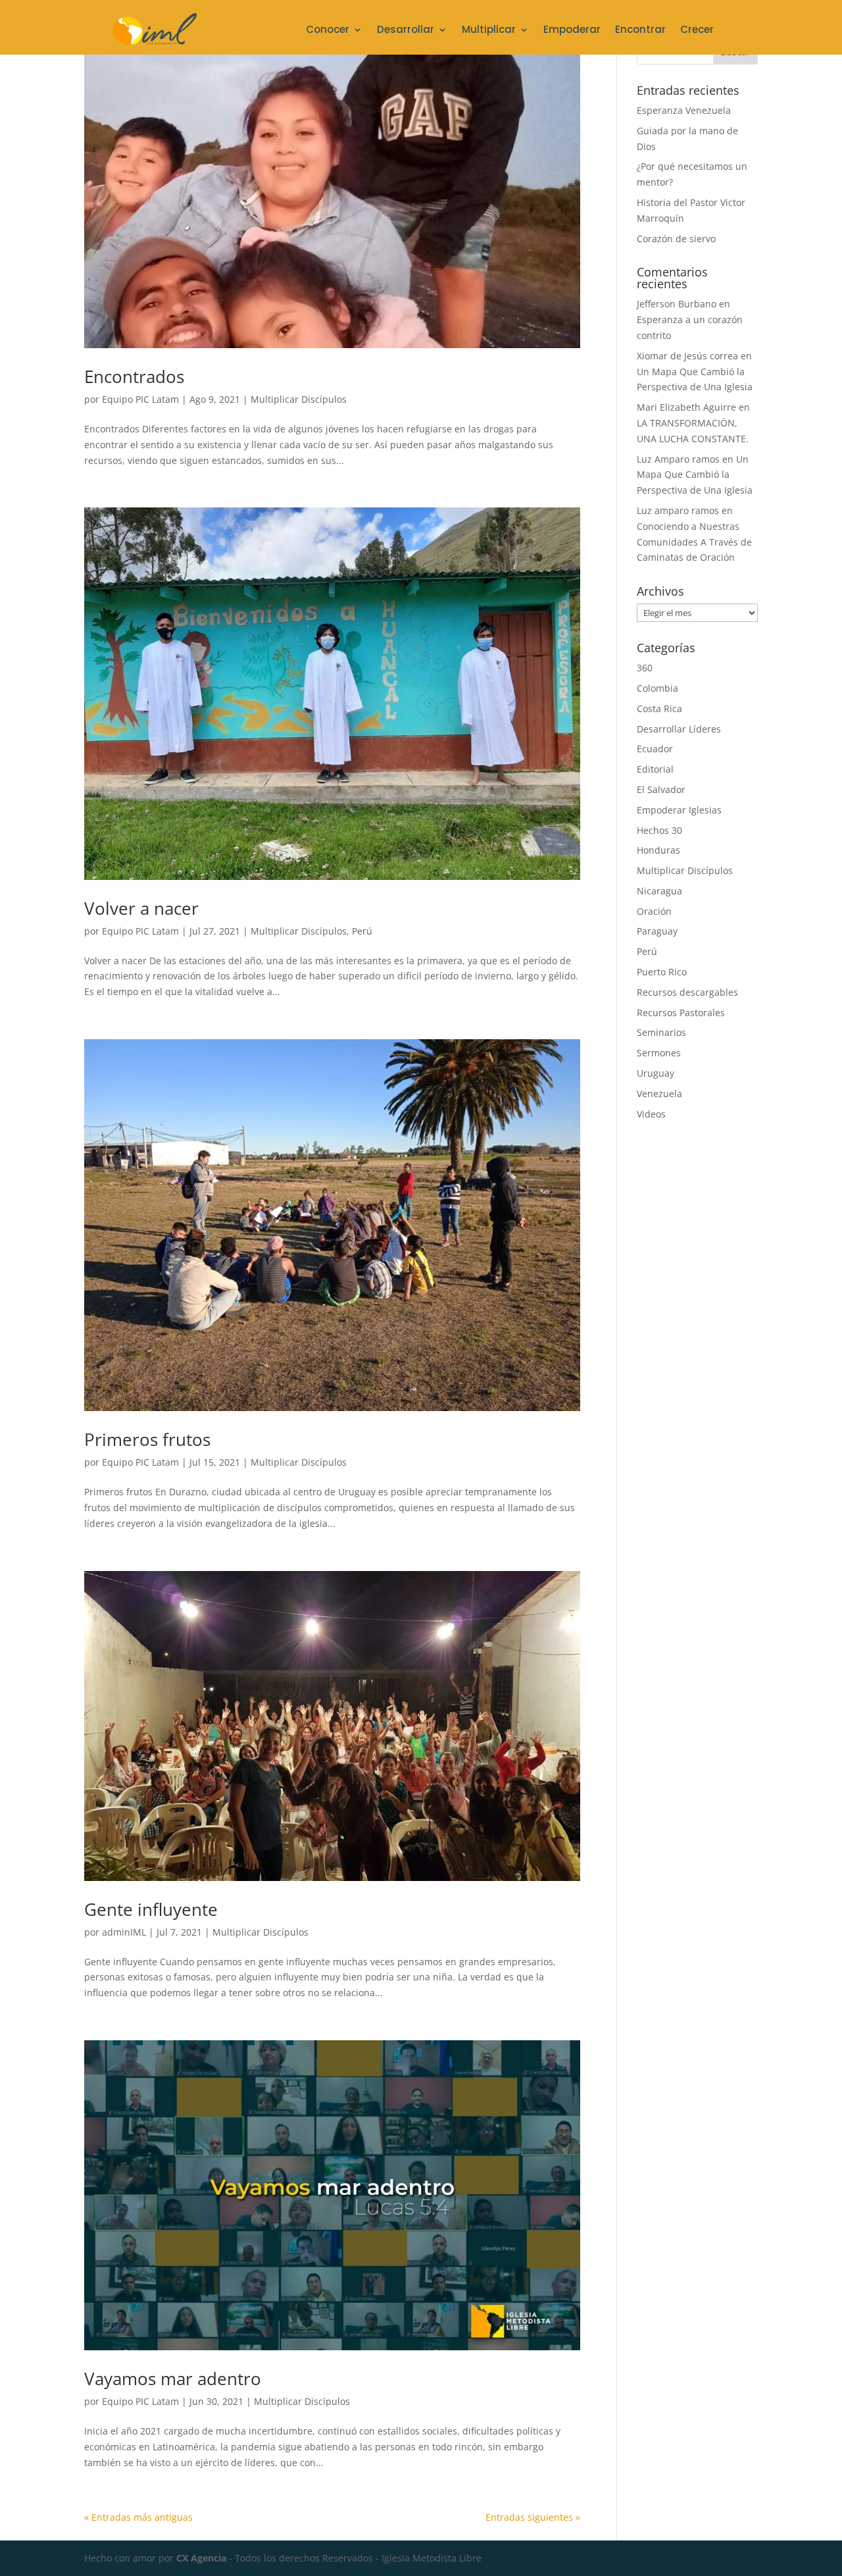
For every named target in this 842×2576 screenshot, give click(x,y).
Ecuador (655, 749)
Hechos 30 (659, 830)
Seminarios (661, 1032)
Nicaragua (659, 891)
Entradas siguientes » (533, 2517)
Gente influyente (151, 1909)
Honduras (658, 850)
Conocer (328, 31)
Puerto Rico (662, 972)
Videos (651, 1114)
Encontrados (134, 376)
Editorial (655, 769)
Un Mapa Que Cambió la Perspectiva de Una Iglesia (695, 475)
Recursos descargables (687, 992)
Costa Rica (659, 708)
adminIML (124, 1932)
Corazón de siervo (676, 239)
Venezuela (659, 1094)
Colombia (657, 688)
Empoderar (572, 31)
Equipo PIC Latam (140, 399)
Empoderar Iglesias (679, 810)
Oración (654, 911)
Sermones (659, 1053)
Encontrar (640, 31)
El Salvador (661, 789)
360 (645, 668)
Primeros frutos (147, 1439)
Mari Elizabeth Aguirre (686, 407)
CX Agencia (201, 2558)
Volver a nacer (141, 908)
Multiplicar (489, 31)
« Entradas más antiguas (138, 2517)
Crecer (697, 31)
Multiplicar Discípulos (299, 399)
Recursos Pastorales (681, 1013)
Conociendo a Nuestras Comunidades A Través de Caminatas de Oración (694, 542)
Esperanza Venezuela (684, 110)
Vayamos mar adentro (173, 2379)
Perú (362, 931)
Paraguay (657, 931)
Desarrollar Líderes (679, 729)
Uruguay (656, 1073)
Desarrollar (406, 31)
